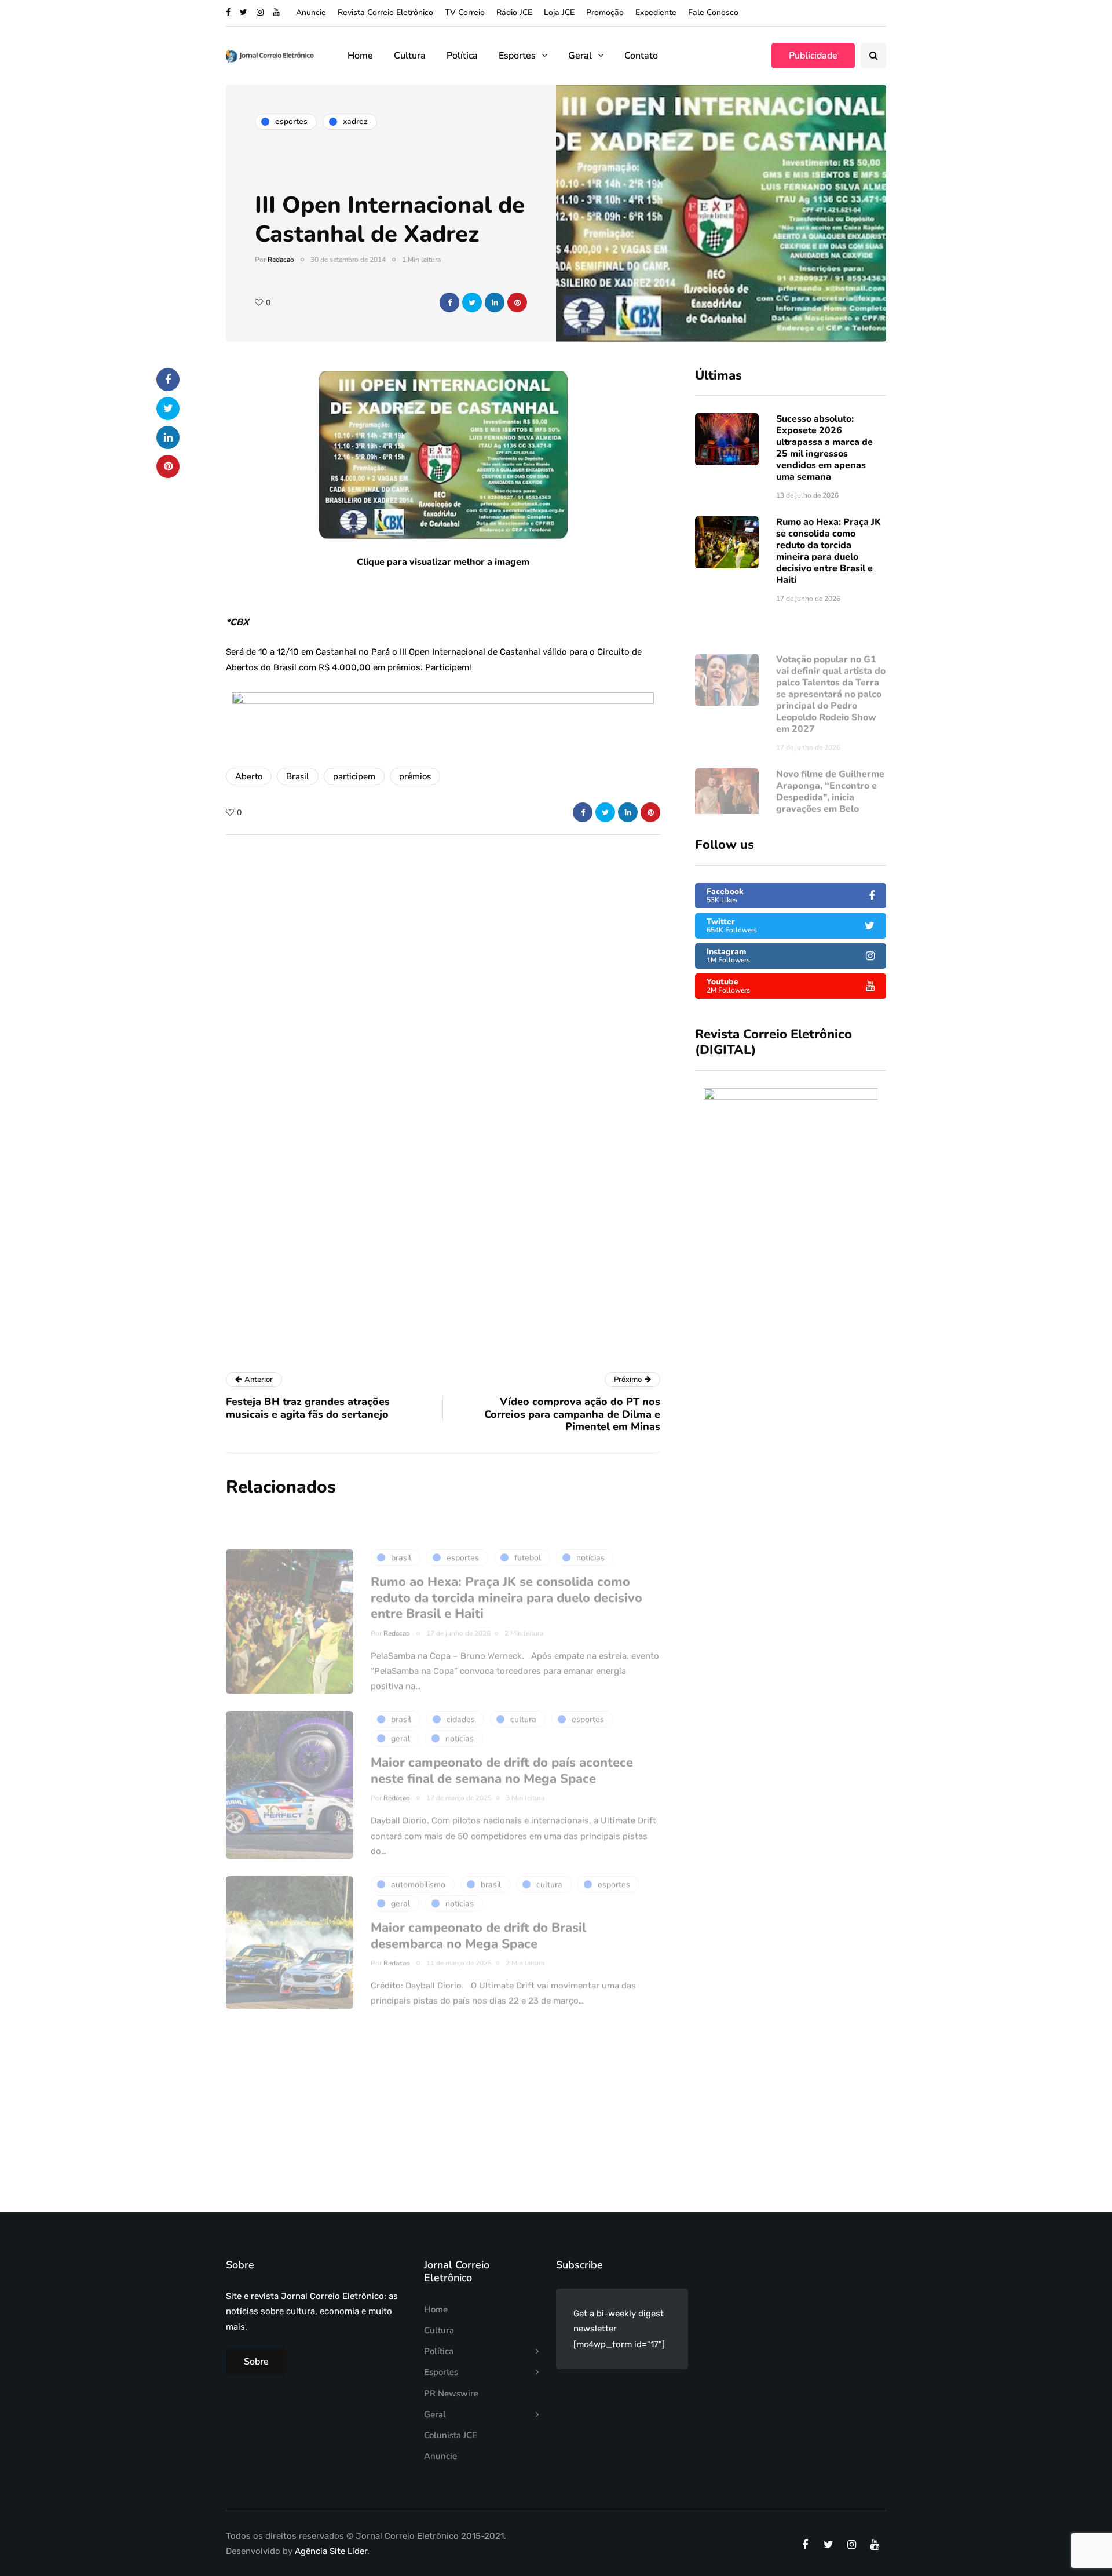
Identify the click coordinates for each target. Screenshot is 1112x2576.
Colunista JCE (451, 2435)
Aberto (249, 776)
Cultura (410, 56)
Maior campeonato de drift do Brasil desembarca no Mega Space (478, 1902)
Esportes (517, 56)
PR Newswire (451, 2393)
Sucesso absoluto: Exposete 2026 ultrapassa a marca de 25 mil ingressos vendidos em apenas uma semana (824, 448)
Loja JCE (559, 12)
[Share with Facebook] (449, 302)
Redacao (281, 260)
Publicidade (813, 56)
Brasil (298, 776)
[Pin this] (517, 302)
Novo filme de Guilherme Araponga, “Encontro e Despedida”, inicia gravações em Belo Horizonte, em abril (830, 763)
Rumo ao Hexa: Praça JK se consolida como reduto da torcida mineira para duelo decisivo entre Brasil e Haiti (828, 551)
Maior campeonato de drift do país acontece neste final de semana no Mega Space (502, 1736)
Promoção (605, 12)
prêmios (415, 776)
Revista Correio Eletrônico (385, 12)
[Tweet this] (472, 302)
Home (360, 56)
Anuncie (311, 12)
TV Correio (465, 12)
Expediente (656, 12)
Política (462, 56)
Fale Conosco (713, 12)
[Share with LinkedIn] (495, 302)
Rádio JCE (514, 12)
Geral (580, 56)
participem (354, 776)
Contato (641, 56)
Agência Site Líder (331, 2551)
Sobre (256, 2362)
